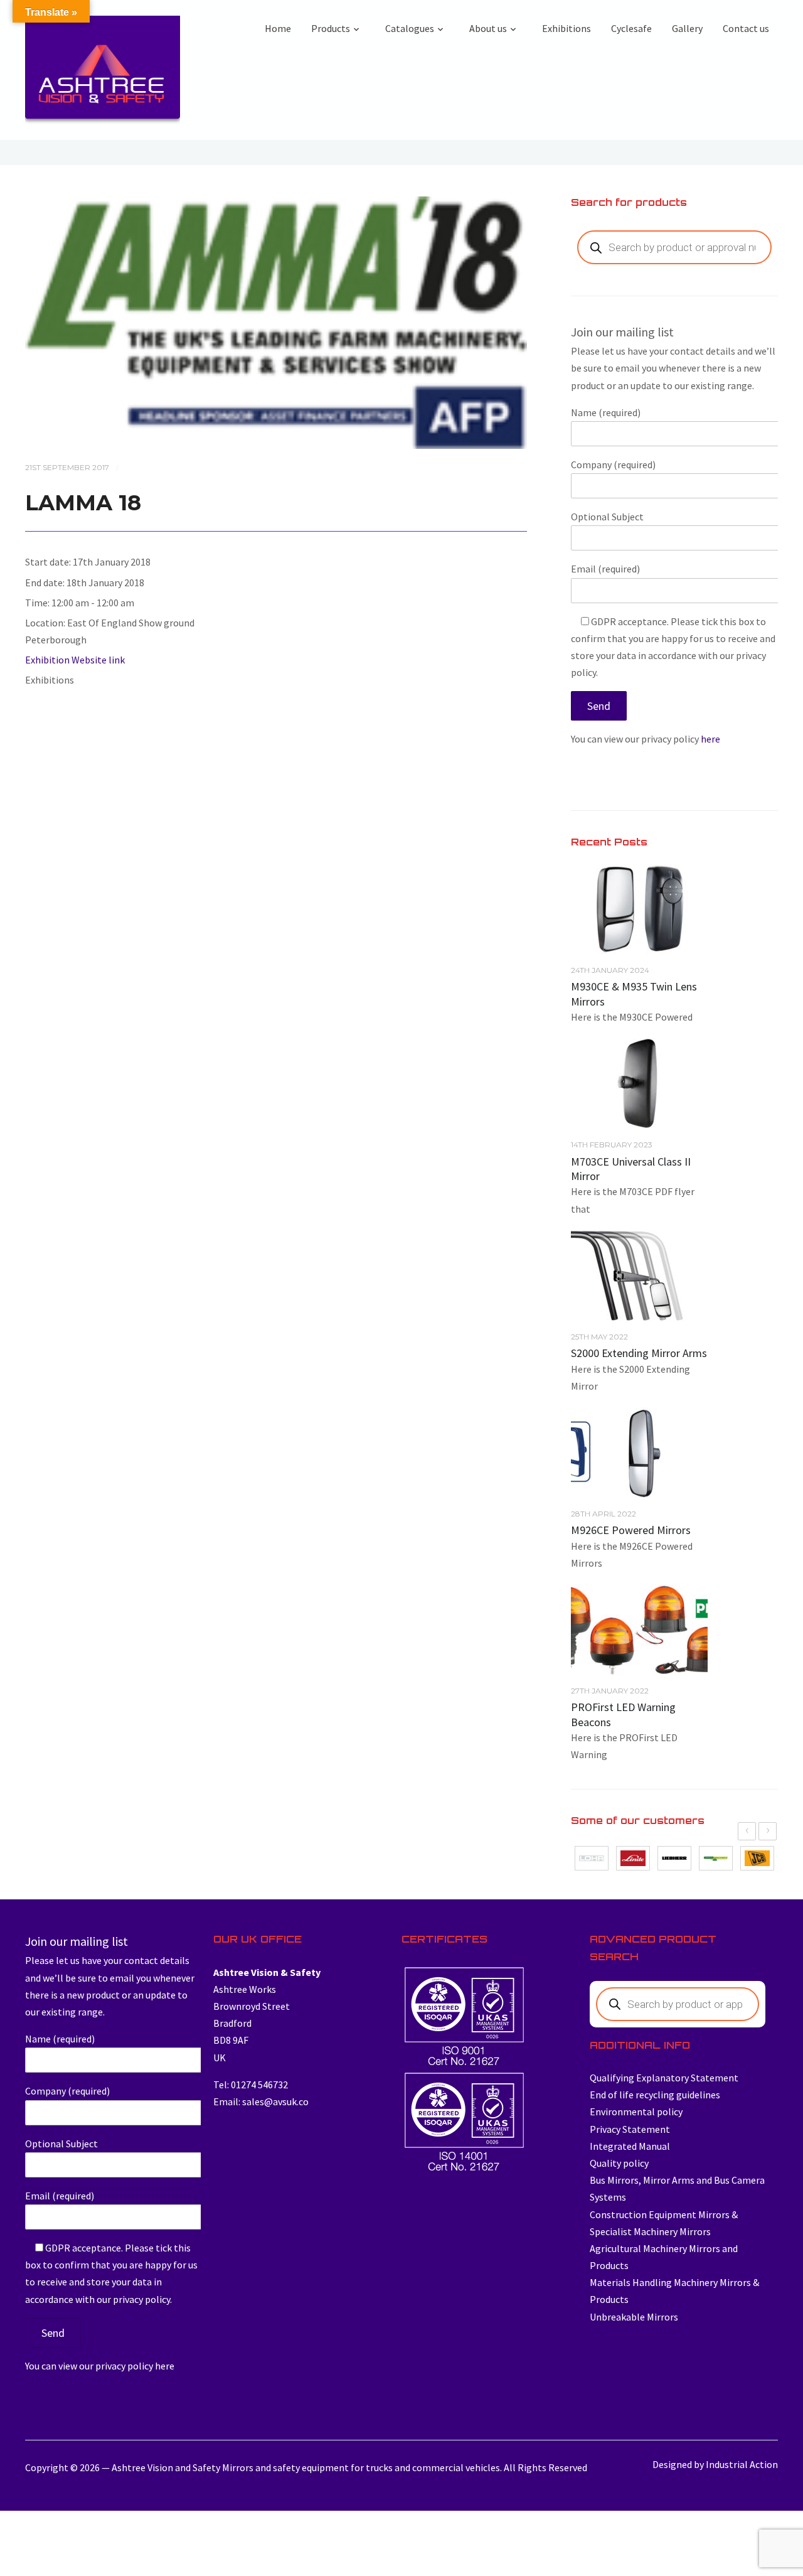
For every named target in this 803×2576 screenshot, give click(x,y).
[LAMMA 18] (276, 321)
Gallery (687, 28)
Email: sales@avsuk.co (261, 2101)
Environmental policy (636, 2112)
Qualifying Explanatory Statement (664, 2078)
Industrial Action (742, 2464)
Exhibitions (566, 28)
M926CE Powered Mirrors (631, 1530)
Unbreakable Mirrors (634, 2317)
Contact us (746, 28)
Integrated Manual (630, 2146)
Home (278, 28)
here (710, 739)
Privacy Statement (630, 2129)
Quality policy (619, 2163)
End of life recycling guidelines (655, 2095)
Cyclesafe (631, 28)
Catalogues (410, 28)
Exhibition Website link (75, 660)
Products (331, 28)
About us (488, 28)
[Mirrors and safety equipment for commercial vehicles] (103, 73)
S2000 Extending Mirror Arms (639, 1353)
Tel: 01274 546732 (251, 2085)
